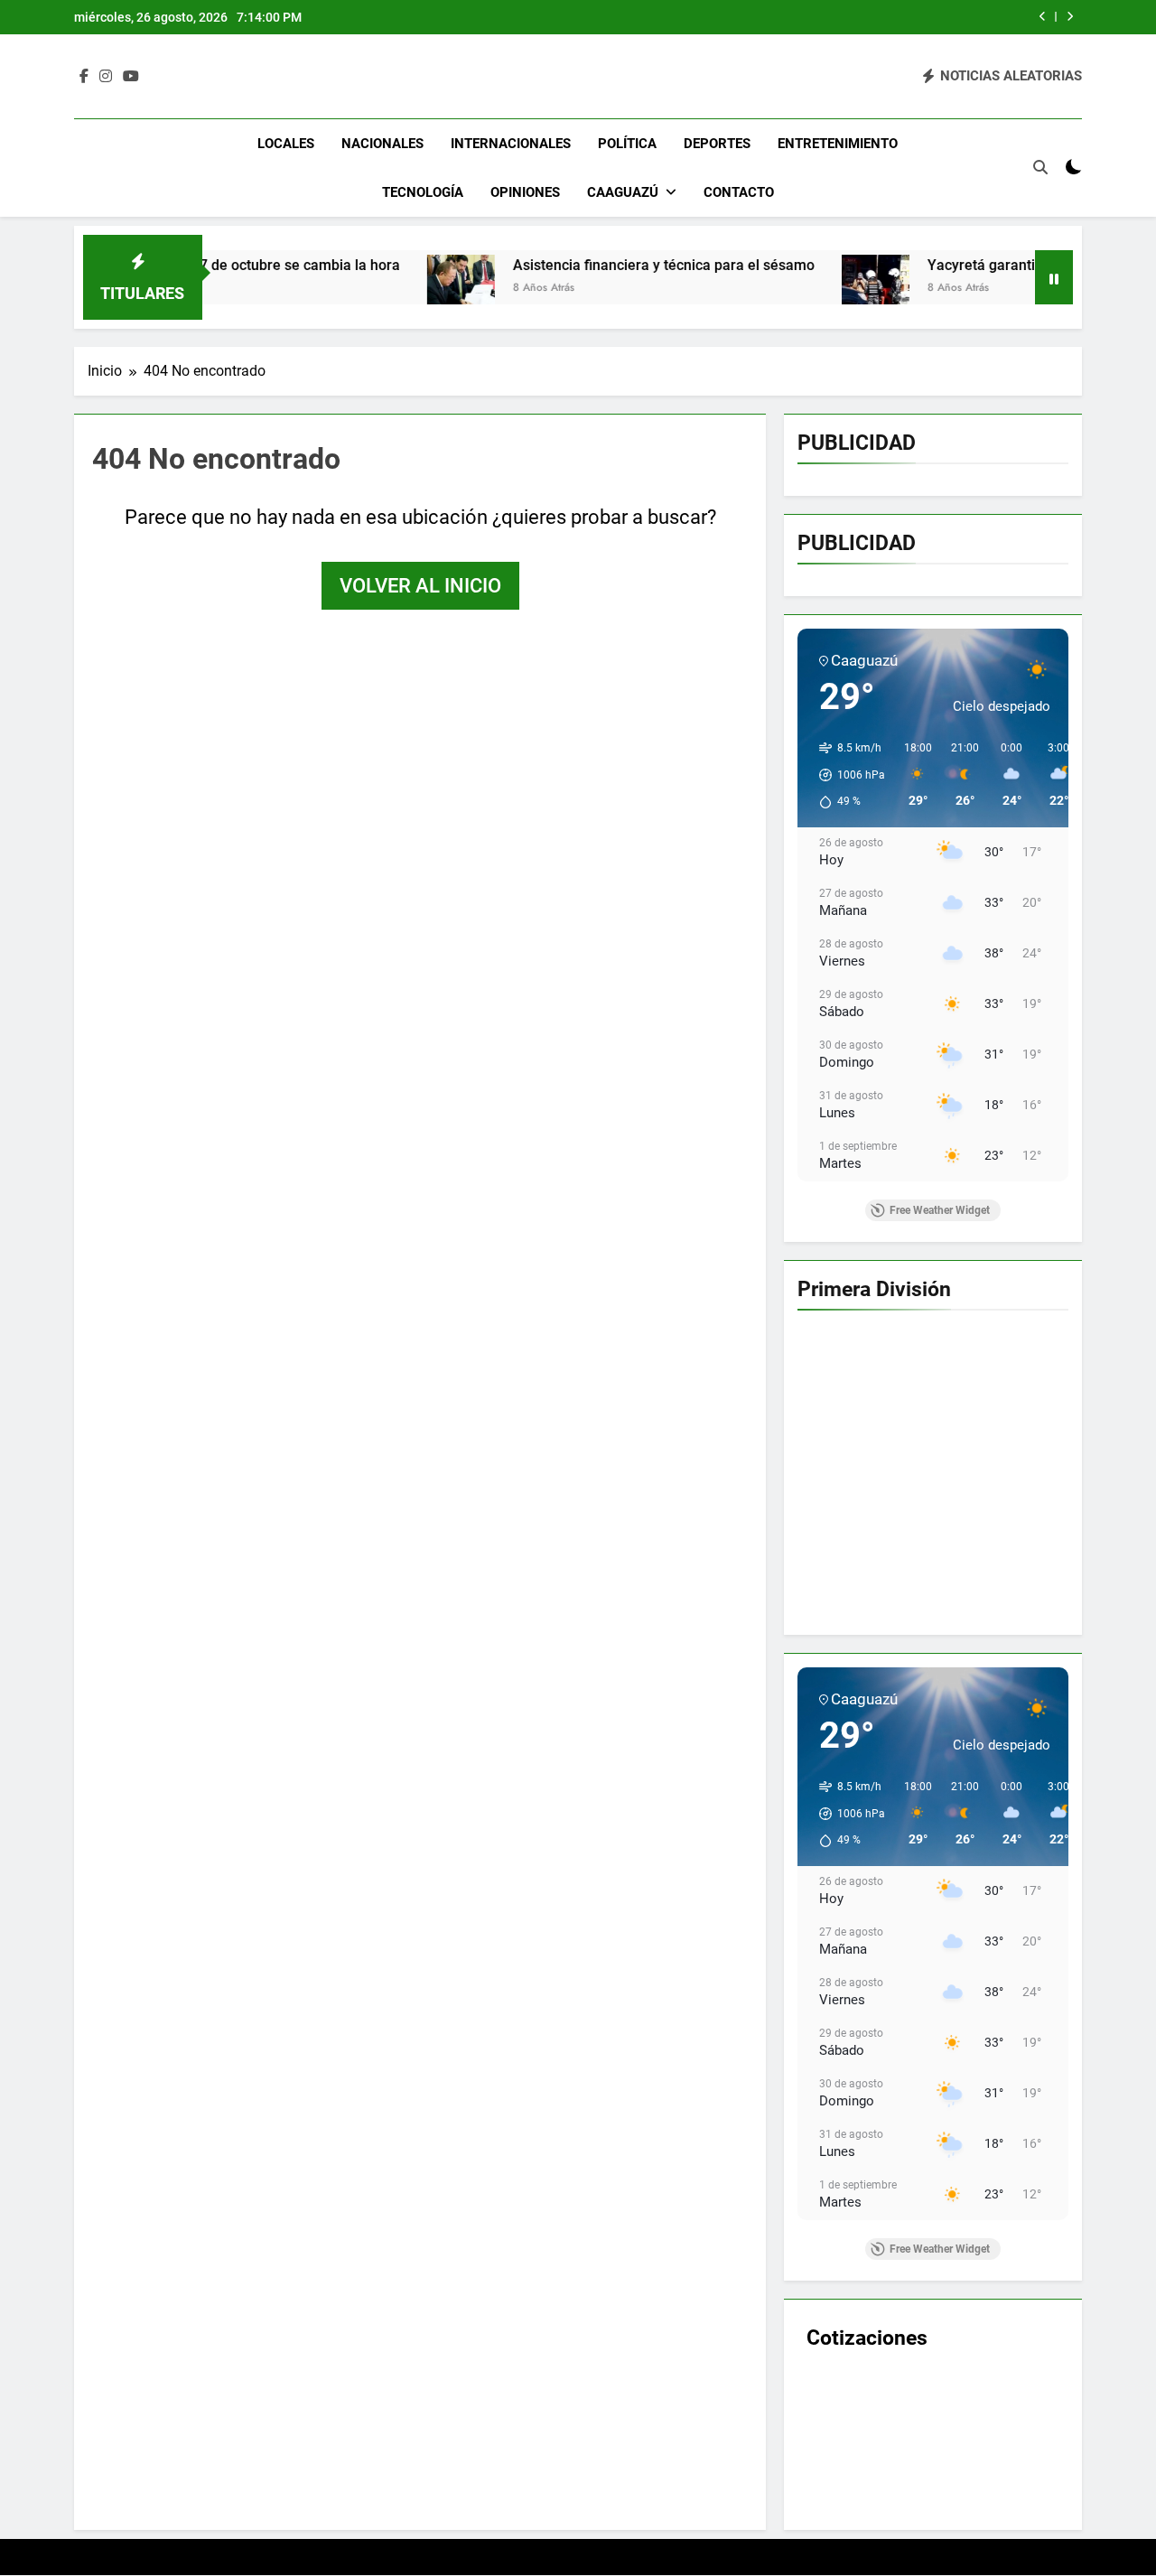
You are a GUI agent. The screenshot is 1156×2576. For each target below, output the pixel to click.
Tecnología (423, 192)
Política (627, 144)
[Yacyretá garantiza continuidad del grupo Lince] (791, 289)
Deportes (717, 144)
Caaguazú (623, 192)
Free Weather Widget (940, 1210)
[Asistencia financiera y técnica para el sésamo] (376, 289)
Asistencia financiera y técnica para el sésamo (579, 265)
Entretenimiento (838, 144)
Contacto (739, 192)
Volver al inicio (420, 586)
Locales (286, 144)
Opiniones (525, 192)
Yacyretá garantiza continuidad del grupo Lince (996, 265)
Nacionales (382, 144)
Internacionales (511, 144)
